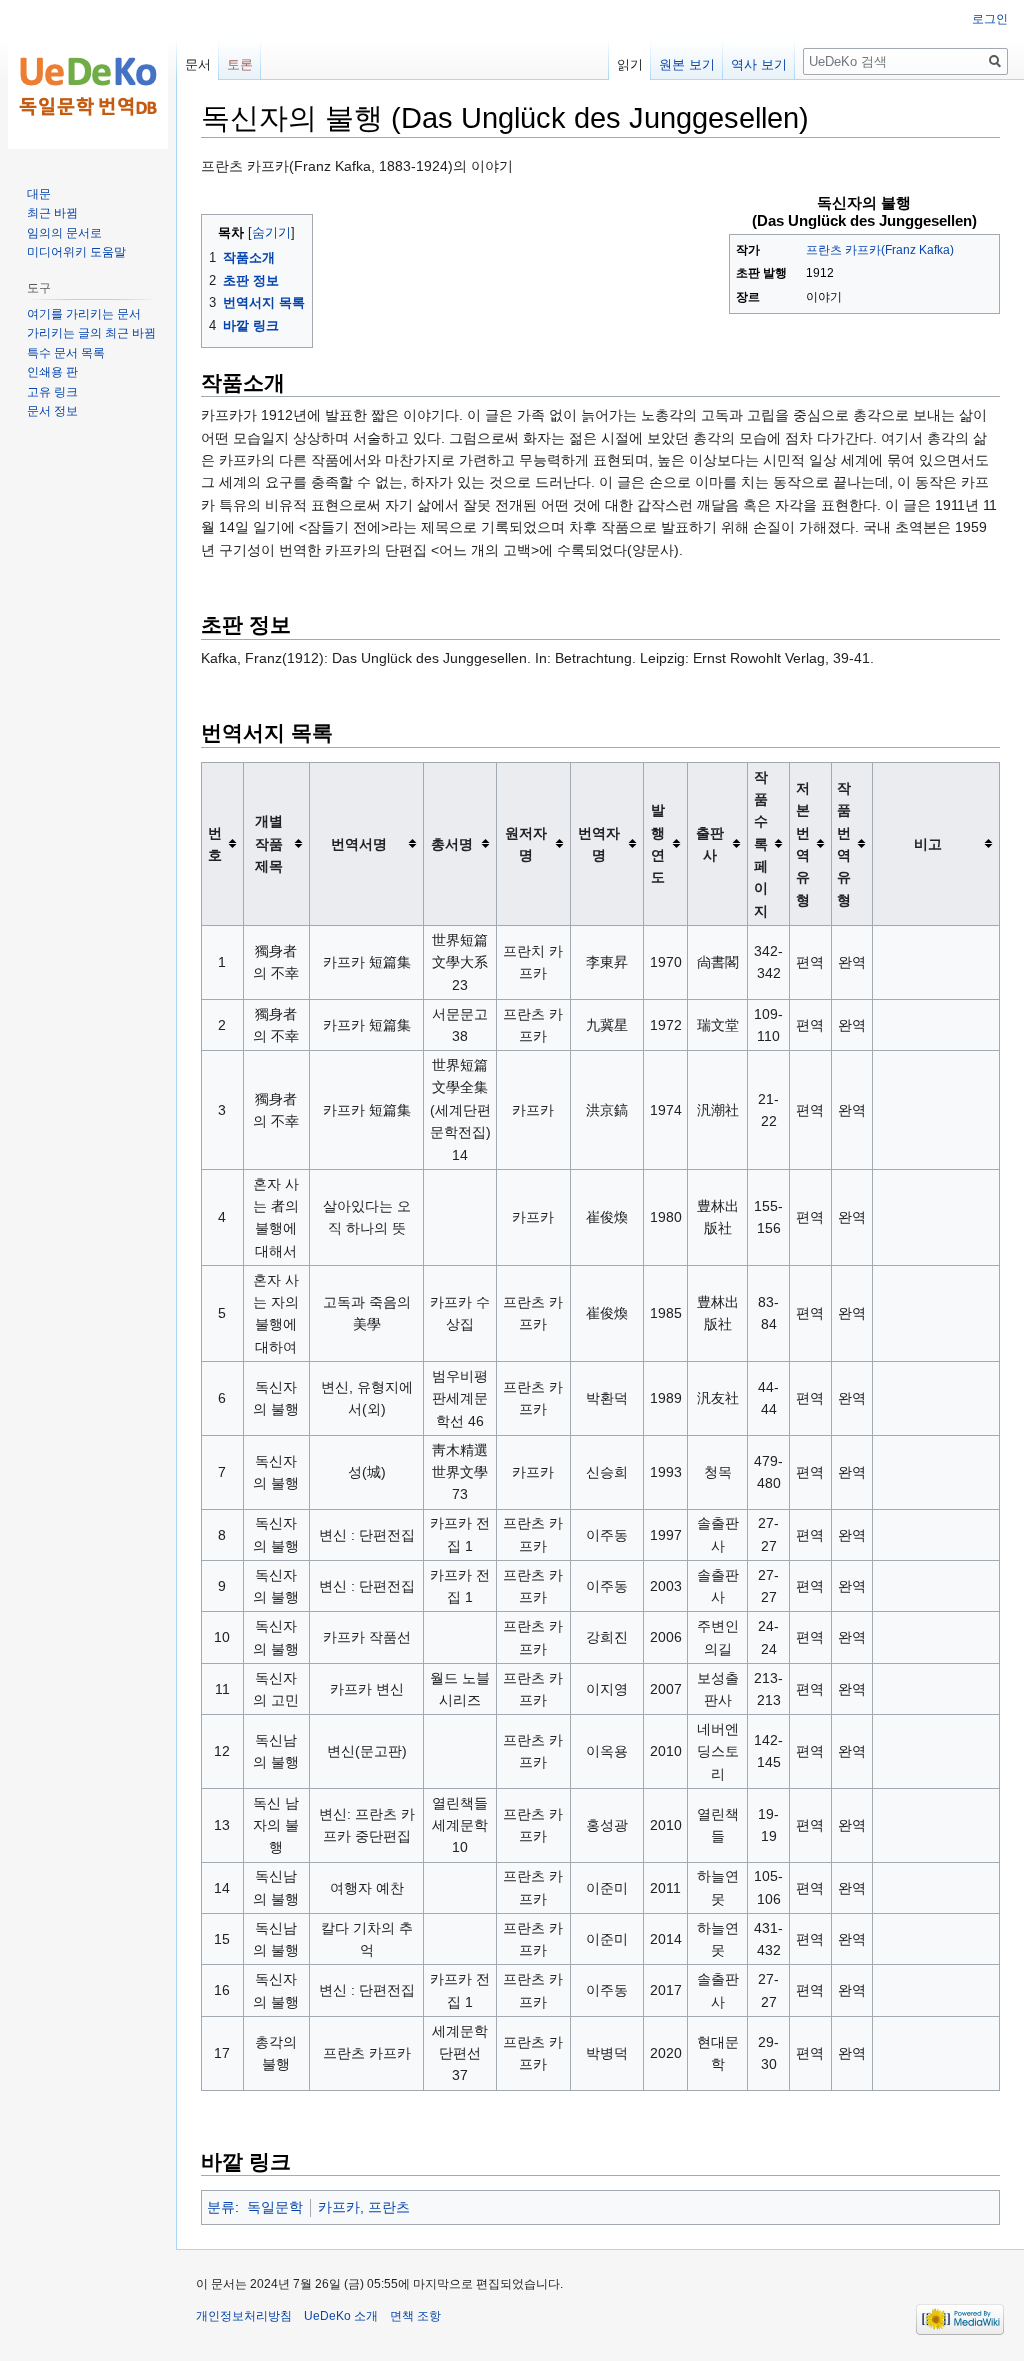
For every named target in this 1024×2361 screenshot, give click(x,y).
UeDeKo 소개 (341, 2316)
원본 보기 (687, 64)
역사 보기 (759, 64)
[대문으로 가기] (88, 80)
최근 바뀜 (52, 213)
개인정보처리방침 (244, 2316)
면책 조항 (415, 2316)
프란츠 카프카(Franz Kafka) (880, 250)
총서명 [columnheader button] (452, 844)
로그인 (990, 19)
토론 (240, 64)
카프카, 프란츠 (364, 2207)
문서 (198, 64)
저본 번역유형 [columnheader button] (803, 844)
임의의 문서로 (64, 233)
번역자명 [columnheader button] (599, 844)
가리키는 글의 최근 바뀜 (91, 333)
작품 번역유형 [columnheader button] (844, 844)
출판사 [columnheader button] (710, 844)
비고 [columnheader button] (928, 844)
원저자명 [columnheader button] (526, 844)
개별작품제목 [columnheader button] (269, 843)
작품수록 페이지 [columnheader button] (761, 844)
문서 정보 (52, 411)
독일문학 (275, 2207)
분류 (221, 2207)
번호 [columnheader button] (215, 844)
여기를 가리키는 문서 (84, 314)
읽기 (630, 64)
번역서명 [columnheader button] (359, 844)
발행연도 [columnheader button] (658, 843)
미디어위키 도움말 (76, 252)
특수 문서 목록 (66, 353)
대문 (39, 194)
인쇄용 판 (52, 372)
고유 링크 (52, 392)
